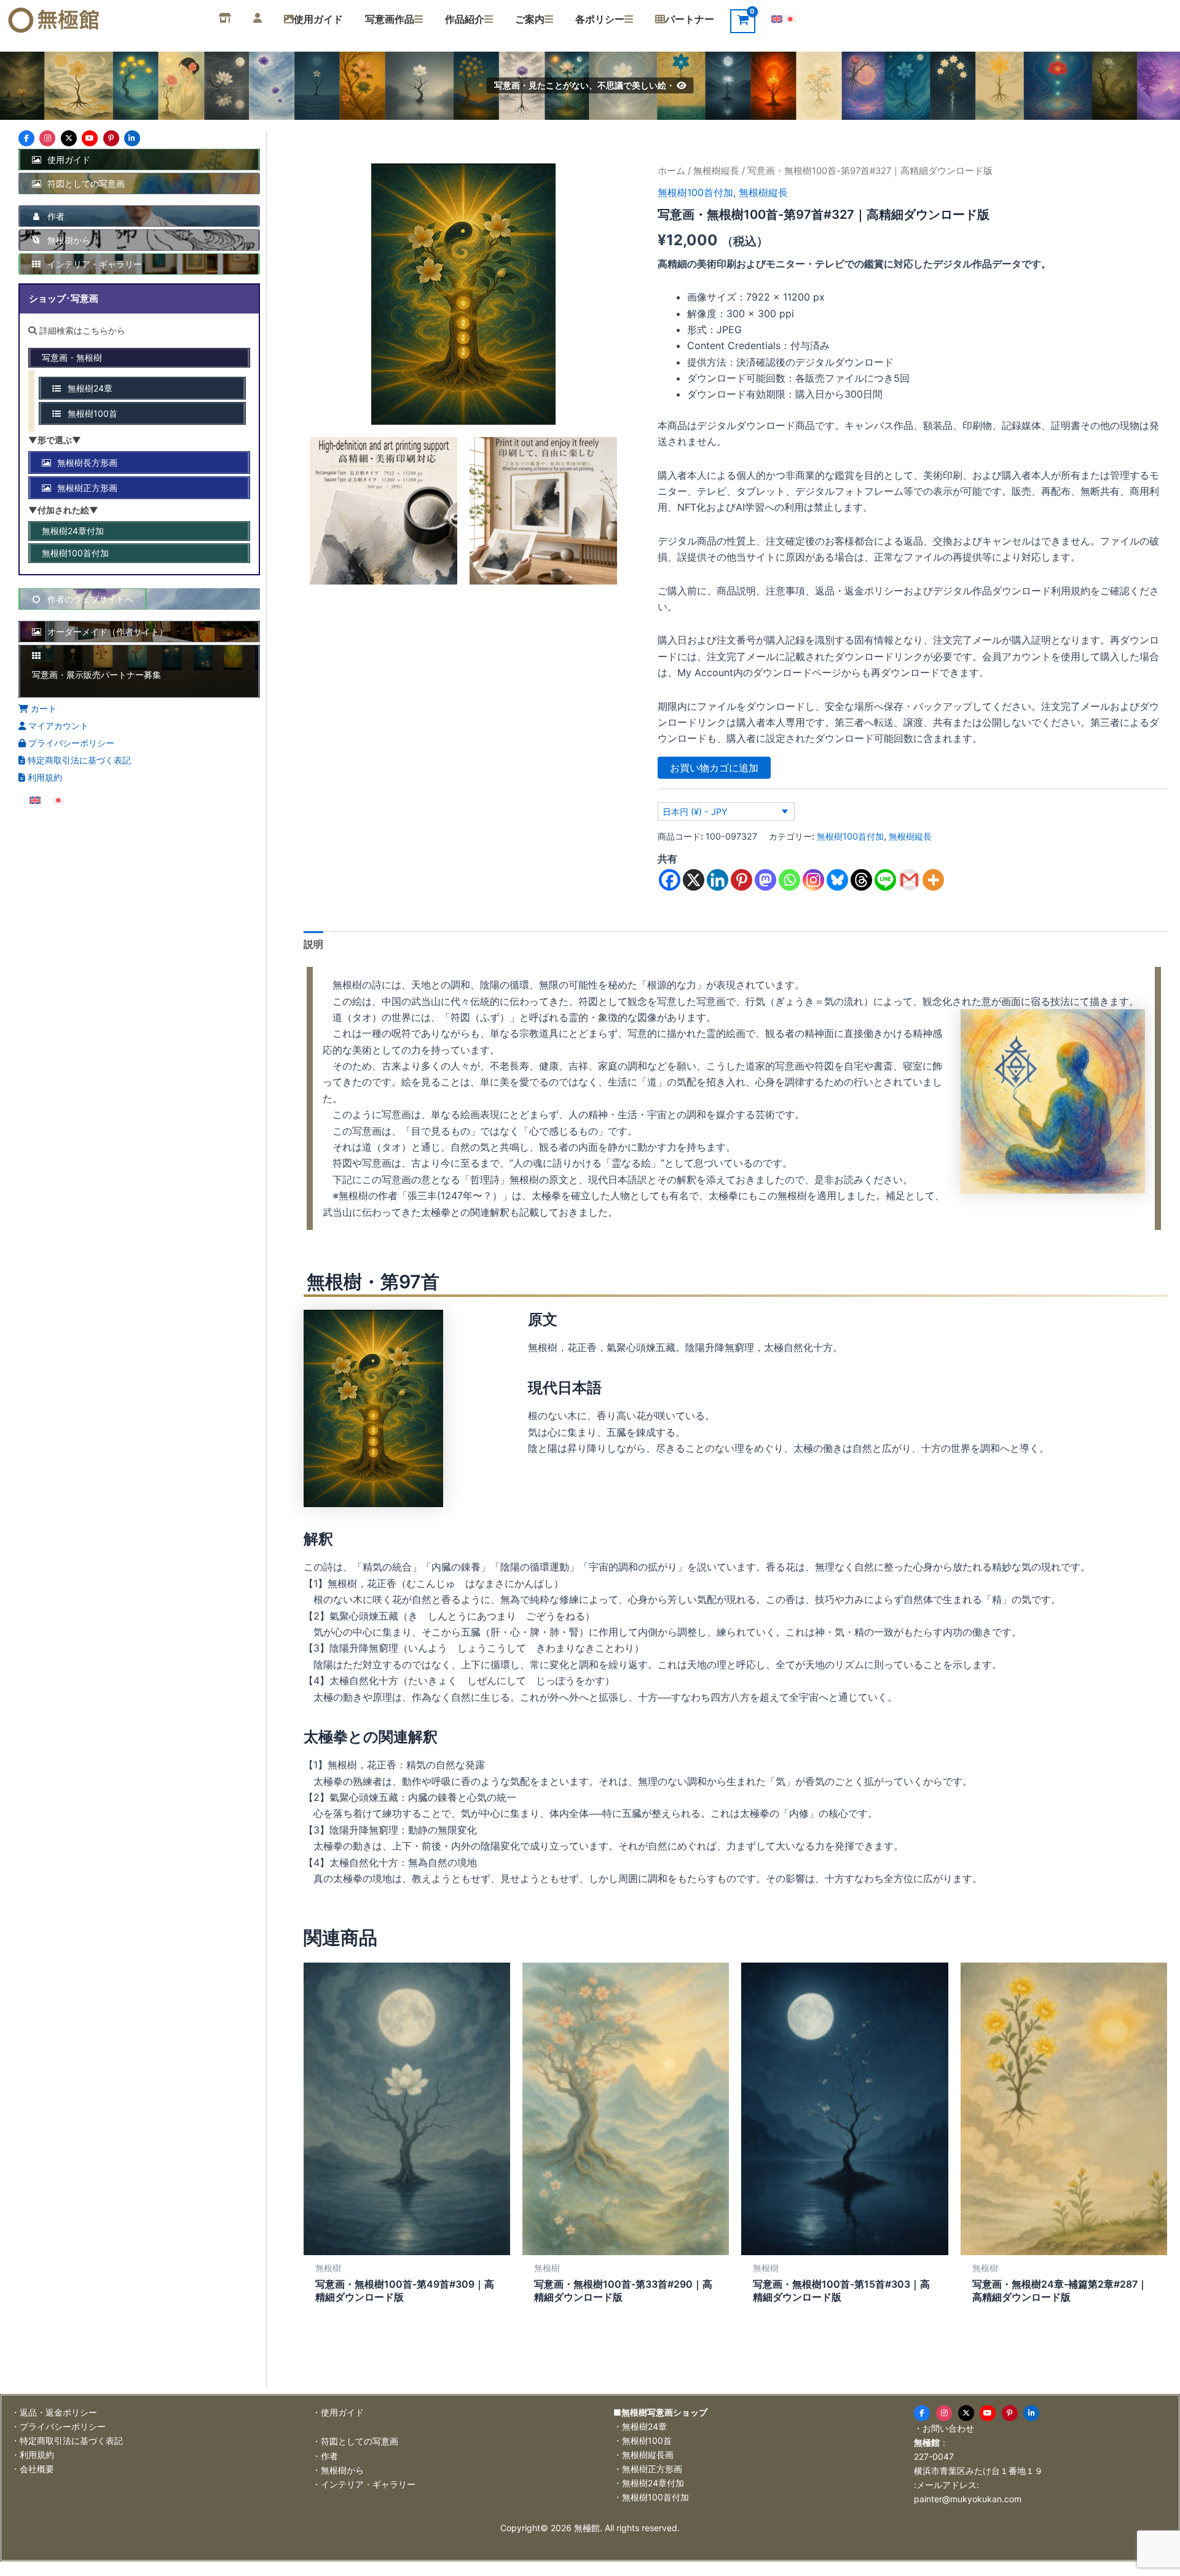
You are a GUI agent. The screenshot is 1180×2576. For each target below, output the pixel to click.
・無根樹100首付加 (651, 2497)
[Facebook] (670, 880)
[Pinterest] (741, 880)
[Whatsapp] (789, 880)
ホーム (671, 171)
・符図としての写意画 (355, 2441)
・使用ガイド (338, 2412)
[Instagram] (813, 880)
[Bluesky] (837, 880)
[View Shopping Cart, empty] (743, 21)
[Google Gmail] (909, 880)
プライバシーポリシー (70, 743)
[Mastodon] (765, 880)
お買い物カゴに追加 (714, 768)
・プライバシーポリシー (58, 2426)
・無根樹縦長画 (643, 2455)
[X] (694, 880)
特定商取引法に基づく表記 (78, 760)
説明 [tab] (313, 944)
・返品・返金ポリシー (54, 2412)
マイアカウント (57, 726)
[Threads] (861, 880)
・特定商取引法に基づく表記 (67, 2440)
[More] (933, 880)
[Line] (885, 880)
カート (42, 708)
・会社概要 (33, 2469)
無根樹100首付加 (695, 192)
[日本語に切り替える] (790, 18)
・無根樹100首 (643, 2440)
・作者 (325, 2456)
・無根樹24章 (640, 2426)
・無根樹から (338, 2470)
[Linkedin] (718, 880)
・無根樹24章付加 (649, 2483)
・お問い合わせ (944, 2428)
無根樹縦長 (716, 171)
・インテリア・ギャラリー (364, 2484)
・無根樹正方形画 (648, 2469)
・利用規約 (33, 2455)
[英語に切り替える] (777, 18)
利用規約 (44, 777)
